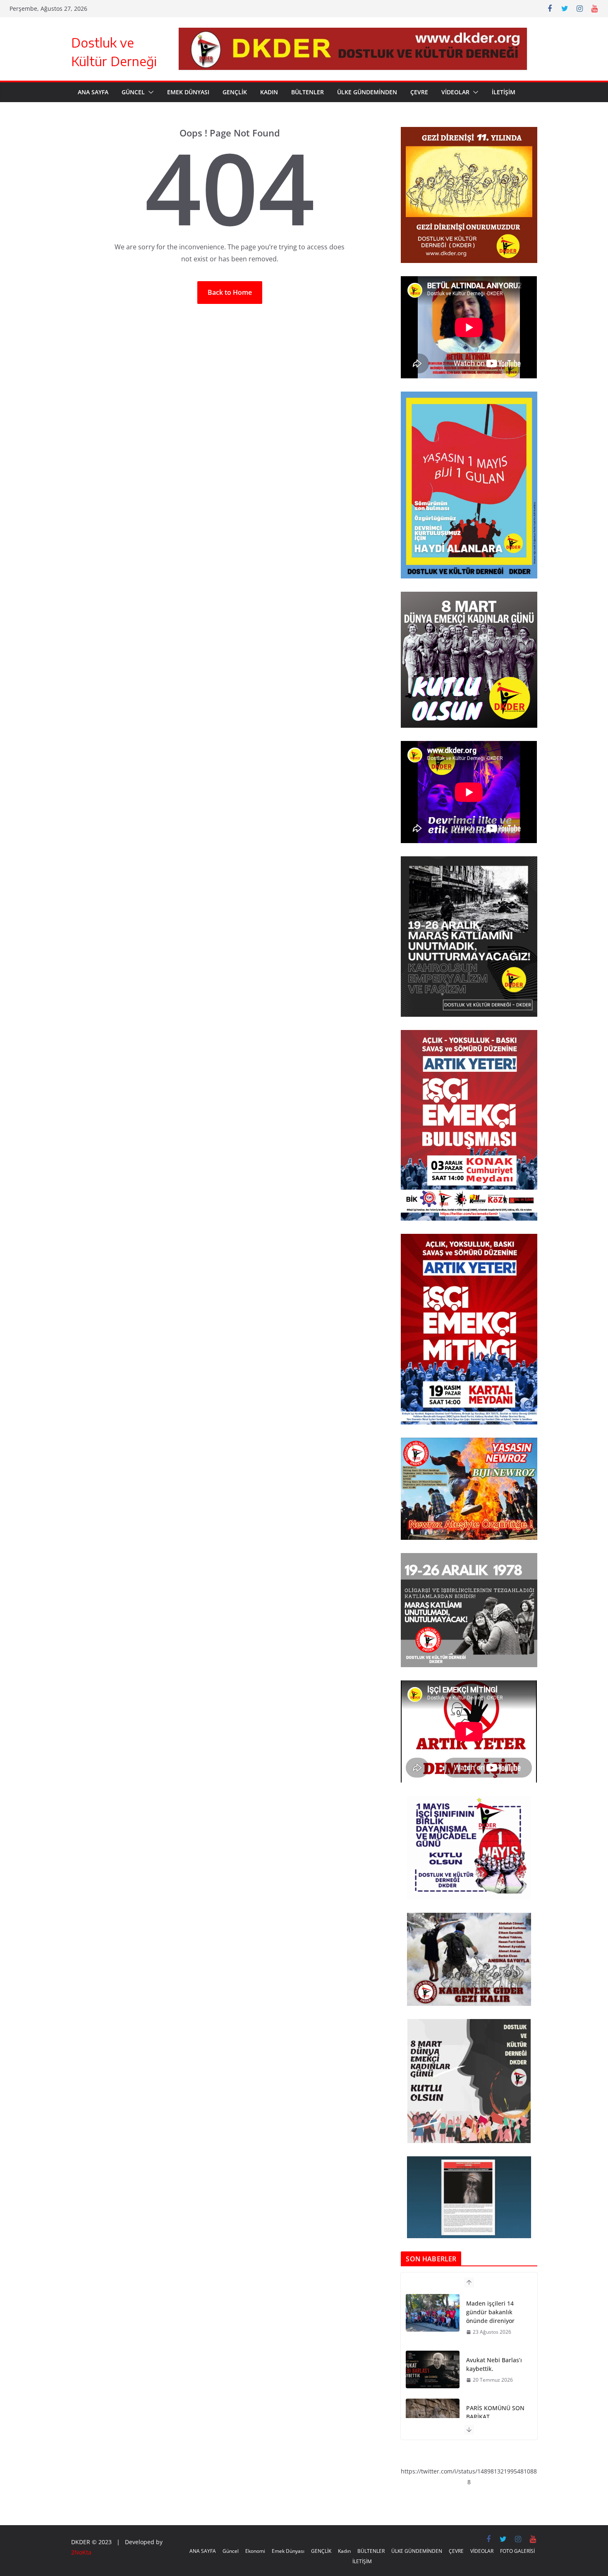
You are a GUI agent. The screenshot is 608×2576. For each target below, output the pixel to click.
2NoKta (81, 2552)
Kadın (269, 92)
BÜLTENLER (308, 92)
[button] (149, 92)
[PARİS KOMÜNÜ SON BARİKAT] (433, 2361)
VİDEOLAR (455, 92)
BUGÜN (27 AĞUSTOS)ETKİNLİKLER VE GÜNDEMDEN (496, 2408)
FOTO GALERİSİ (517, 2551)
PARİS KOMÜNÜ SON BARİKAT (495, 2356)
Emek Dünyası (188, 92)
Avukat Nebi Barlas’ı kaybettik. (494, 2308)
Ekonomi (255, 2551)
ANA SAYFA (93, 92)
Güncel (133, 92)
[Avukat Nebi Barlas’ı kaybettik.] (433, 2313)
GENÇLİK (235, 92)
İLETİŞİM (504, 92)
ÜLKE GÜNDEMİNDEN (367, 92)
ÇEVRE (419, 92)
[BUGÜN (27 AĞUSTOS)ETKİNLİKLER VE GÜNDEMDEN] (433, 2409)
